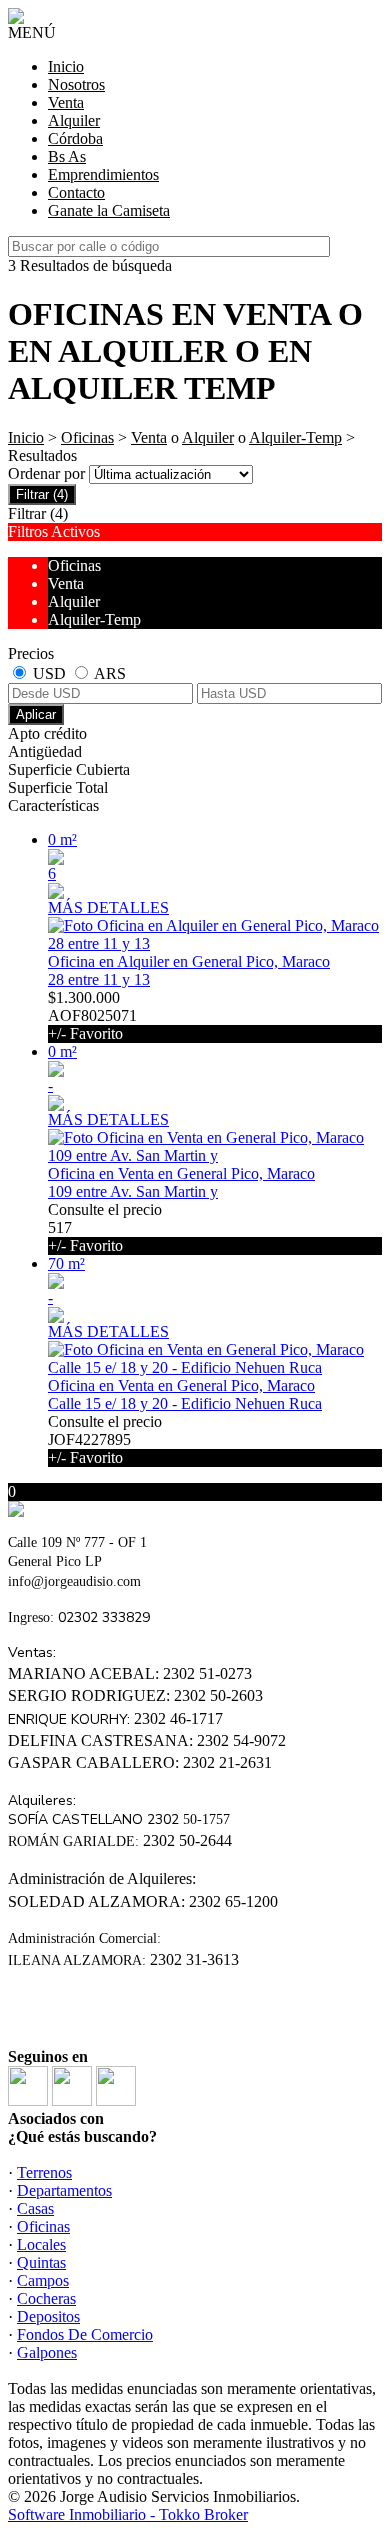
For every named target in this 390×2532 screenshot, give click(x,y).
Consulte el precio (105, 1227)
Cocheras (46, 2298)
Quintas (41, 2262)
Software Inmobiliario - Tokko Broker (128, 2514)
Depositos (48, 2316)
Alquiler (74, 120)
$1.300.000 (92, 1015)
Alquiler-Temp (295, 437)
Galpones (47, 2352)
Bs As (67, 156)
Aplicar (36, 714)
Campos (43, 2280)
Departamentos (64, 2190)
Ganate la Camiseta (109, 210)
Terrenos (44, 2172)
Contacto (76, 192)
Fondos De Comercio (85, 2334)
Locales (41, 2244)
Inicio (66, 66)
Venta (66, 102)
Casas (35, 2208)
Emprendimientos (103, 174)
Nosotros (76, 84)
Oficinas (87, 437)
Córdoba (75, 138)
